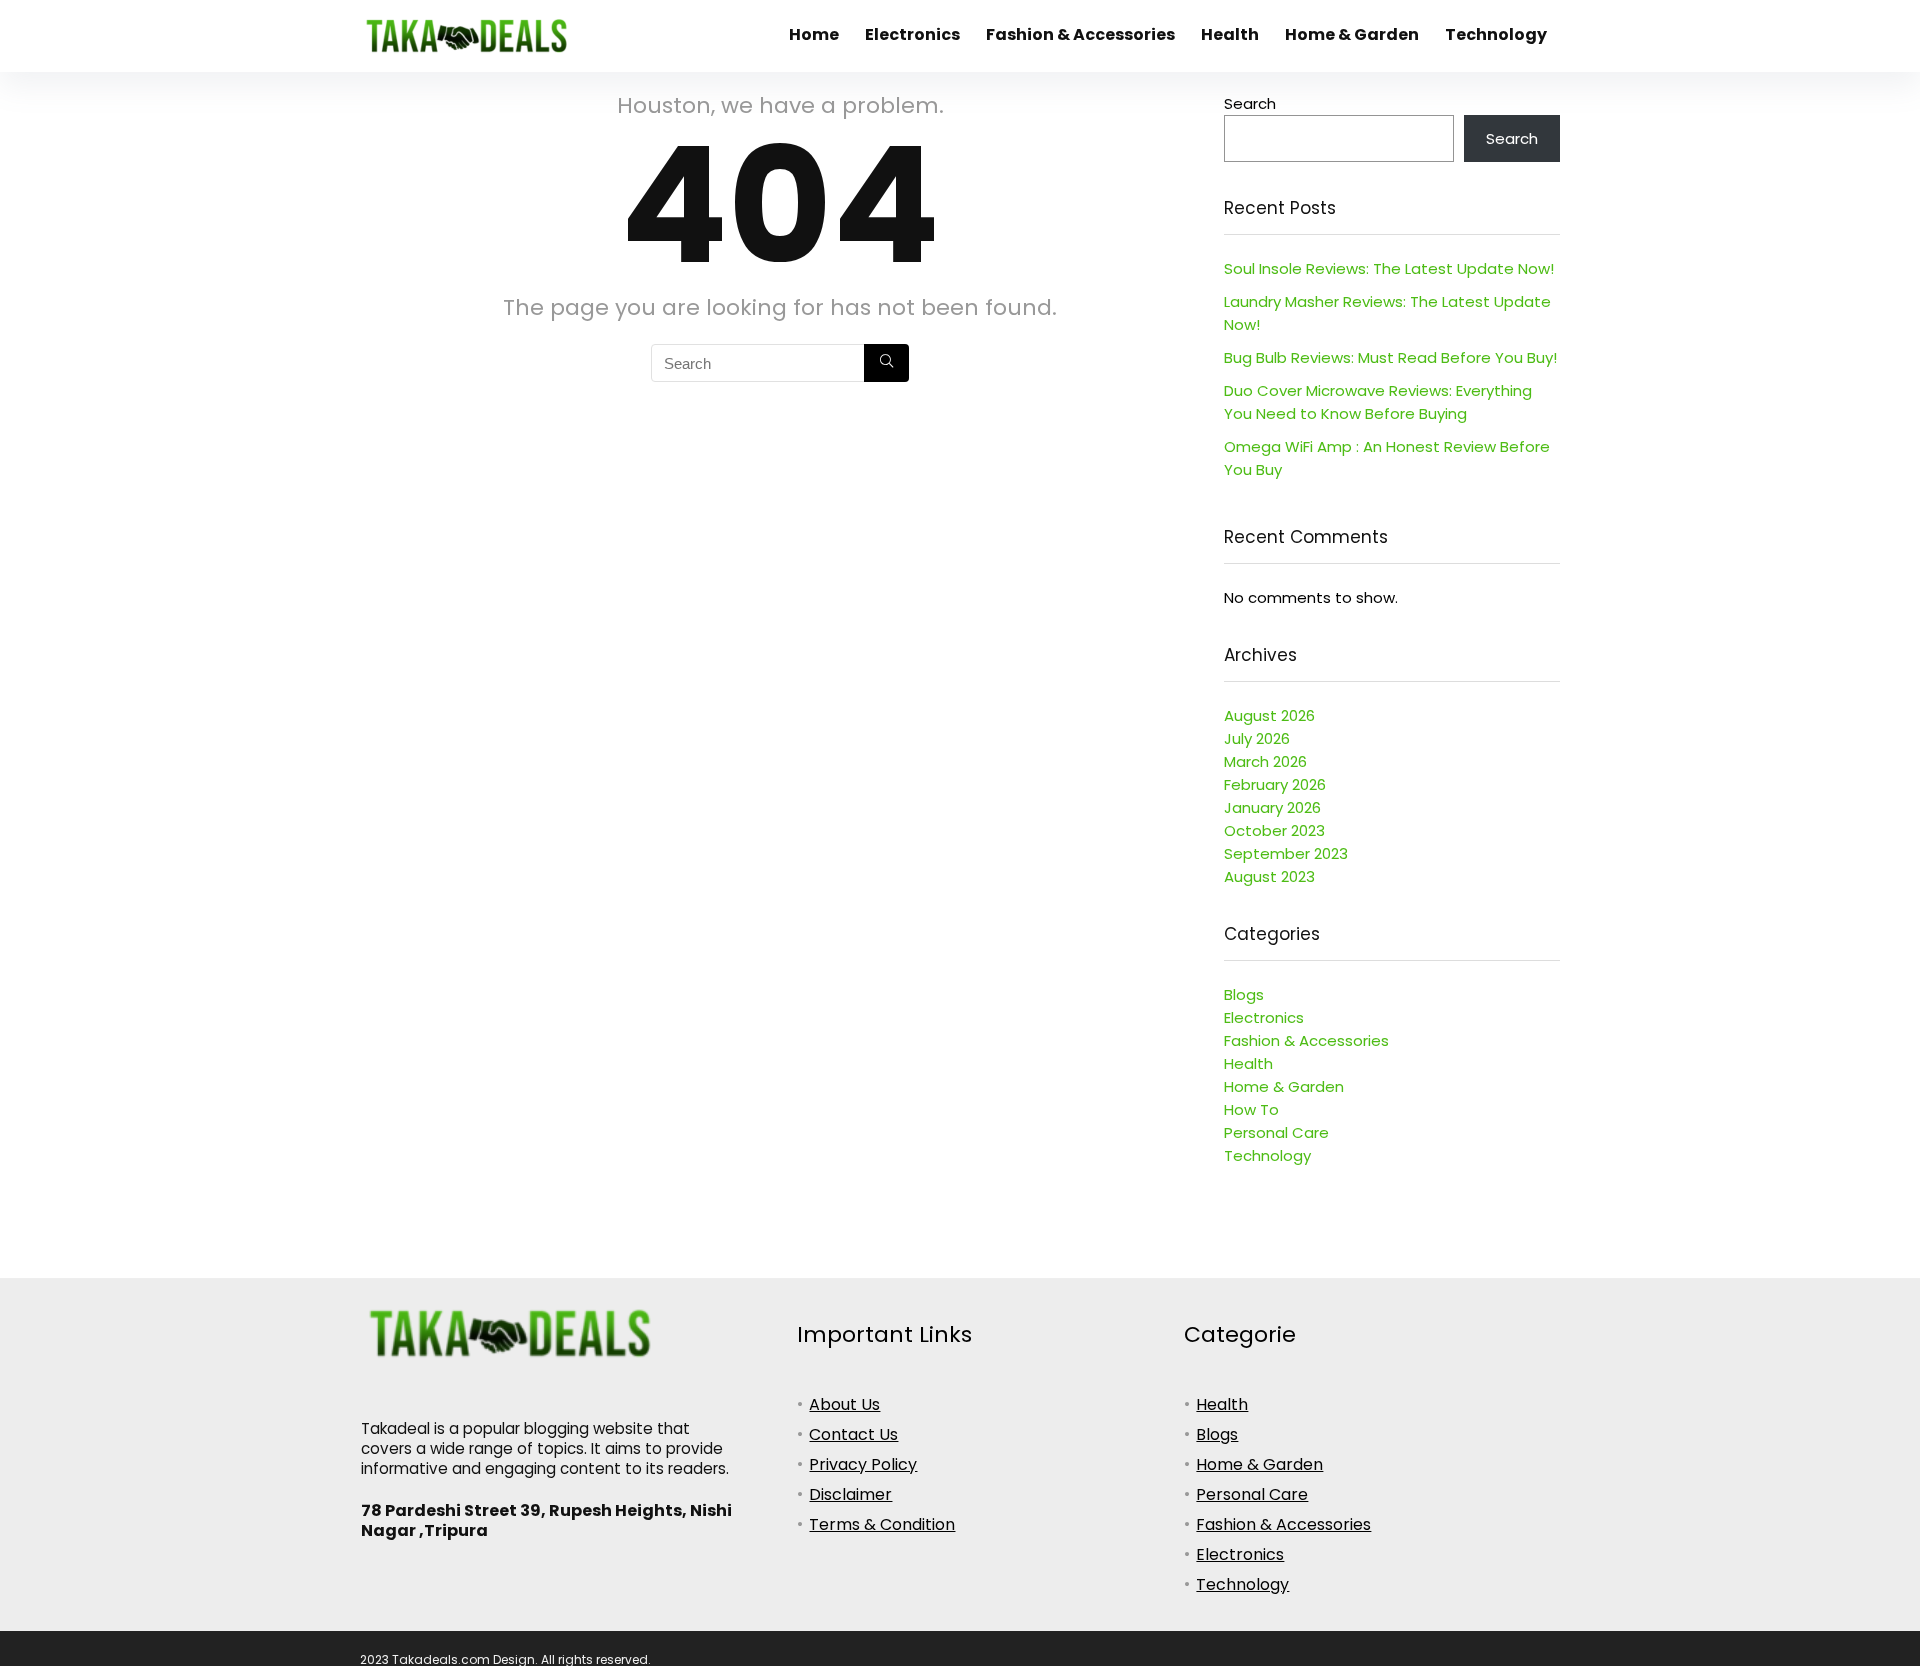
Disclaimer (850, 1494)
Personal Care (1276, 1132)
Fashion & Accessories (1080, 34)
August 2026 (1269, 715)
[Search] (886, 363)
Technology (1496, 34)
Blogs (1244, 994)
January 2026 (1272, 807)
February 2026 (1275, 784)
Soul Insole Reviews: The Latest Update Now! (1389, 268)
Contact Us (853, 1434)
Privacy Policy (863, 1464)
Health (1230, 34)
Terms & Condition (882, 1524)
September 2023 (1286, 853)
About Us (844, 1404)
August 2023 (1269, 876)
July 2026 (1257, 738)
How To (1251, 1109)
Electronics (912, 34)
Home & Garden (1352, 34)
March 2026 (1265, 761)
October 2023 (1274, 830)
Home (814, 34)
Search (1250, 103)
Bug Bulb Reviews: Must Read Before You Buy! (1390, 357)
